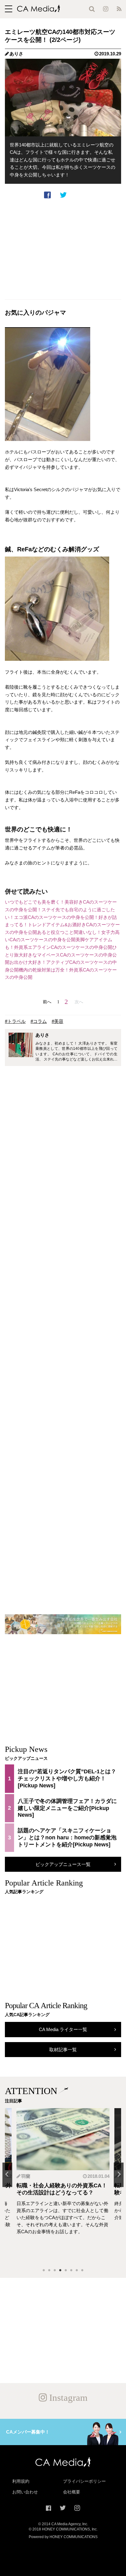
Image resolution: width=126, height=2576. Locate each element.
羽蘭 (26, 2176)
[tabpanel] (63, 2186)
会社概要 (72, 2492)
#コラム (39, 1021)
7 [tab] (77, 2271)
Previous (7, 2175)
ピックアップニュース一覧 (63, 1864)
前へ (47, 1002)
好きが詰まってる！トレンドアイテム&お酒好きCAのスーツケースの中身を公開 (62, 925)
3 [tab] (55, 2271)
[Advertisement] (63, 249)
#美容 (57, 1021)
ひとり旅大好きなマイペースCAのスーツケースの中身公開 (61, 955)
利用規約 (21, 2481)
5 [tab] (66, 2271)
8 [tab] (82, 2271)
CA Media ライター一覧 (63, 2029)
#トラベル (15, 1021)
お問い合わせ (25, 2492)
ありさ (16, 54)
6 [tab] (71, 2271)
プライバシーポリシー (84, 2481)
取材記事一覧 (63, 2050)
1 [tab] (44, 2271)
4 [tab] (60, 2271)
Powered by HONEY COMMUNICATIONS (63, 2537)
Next (119, 2175)
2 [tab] (49, 2271)
